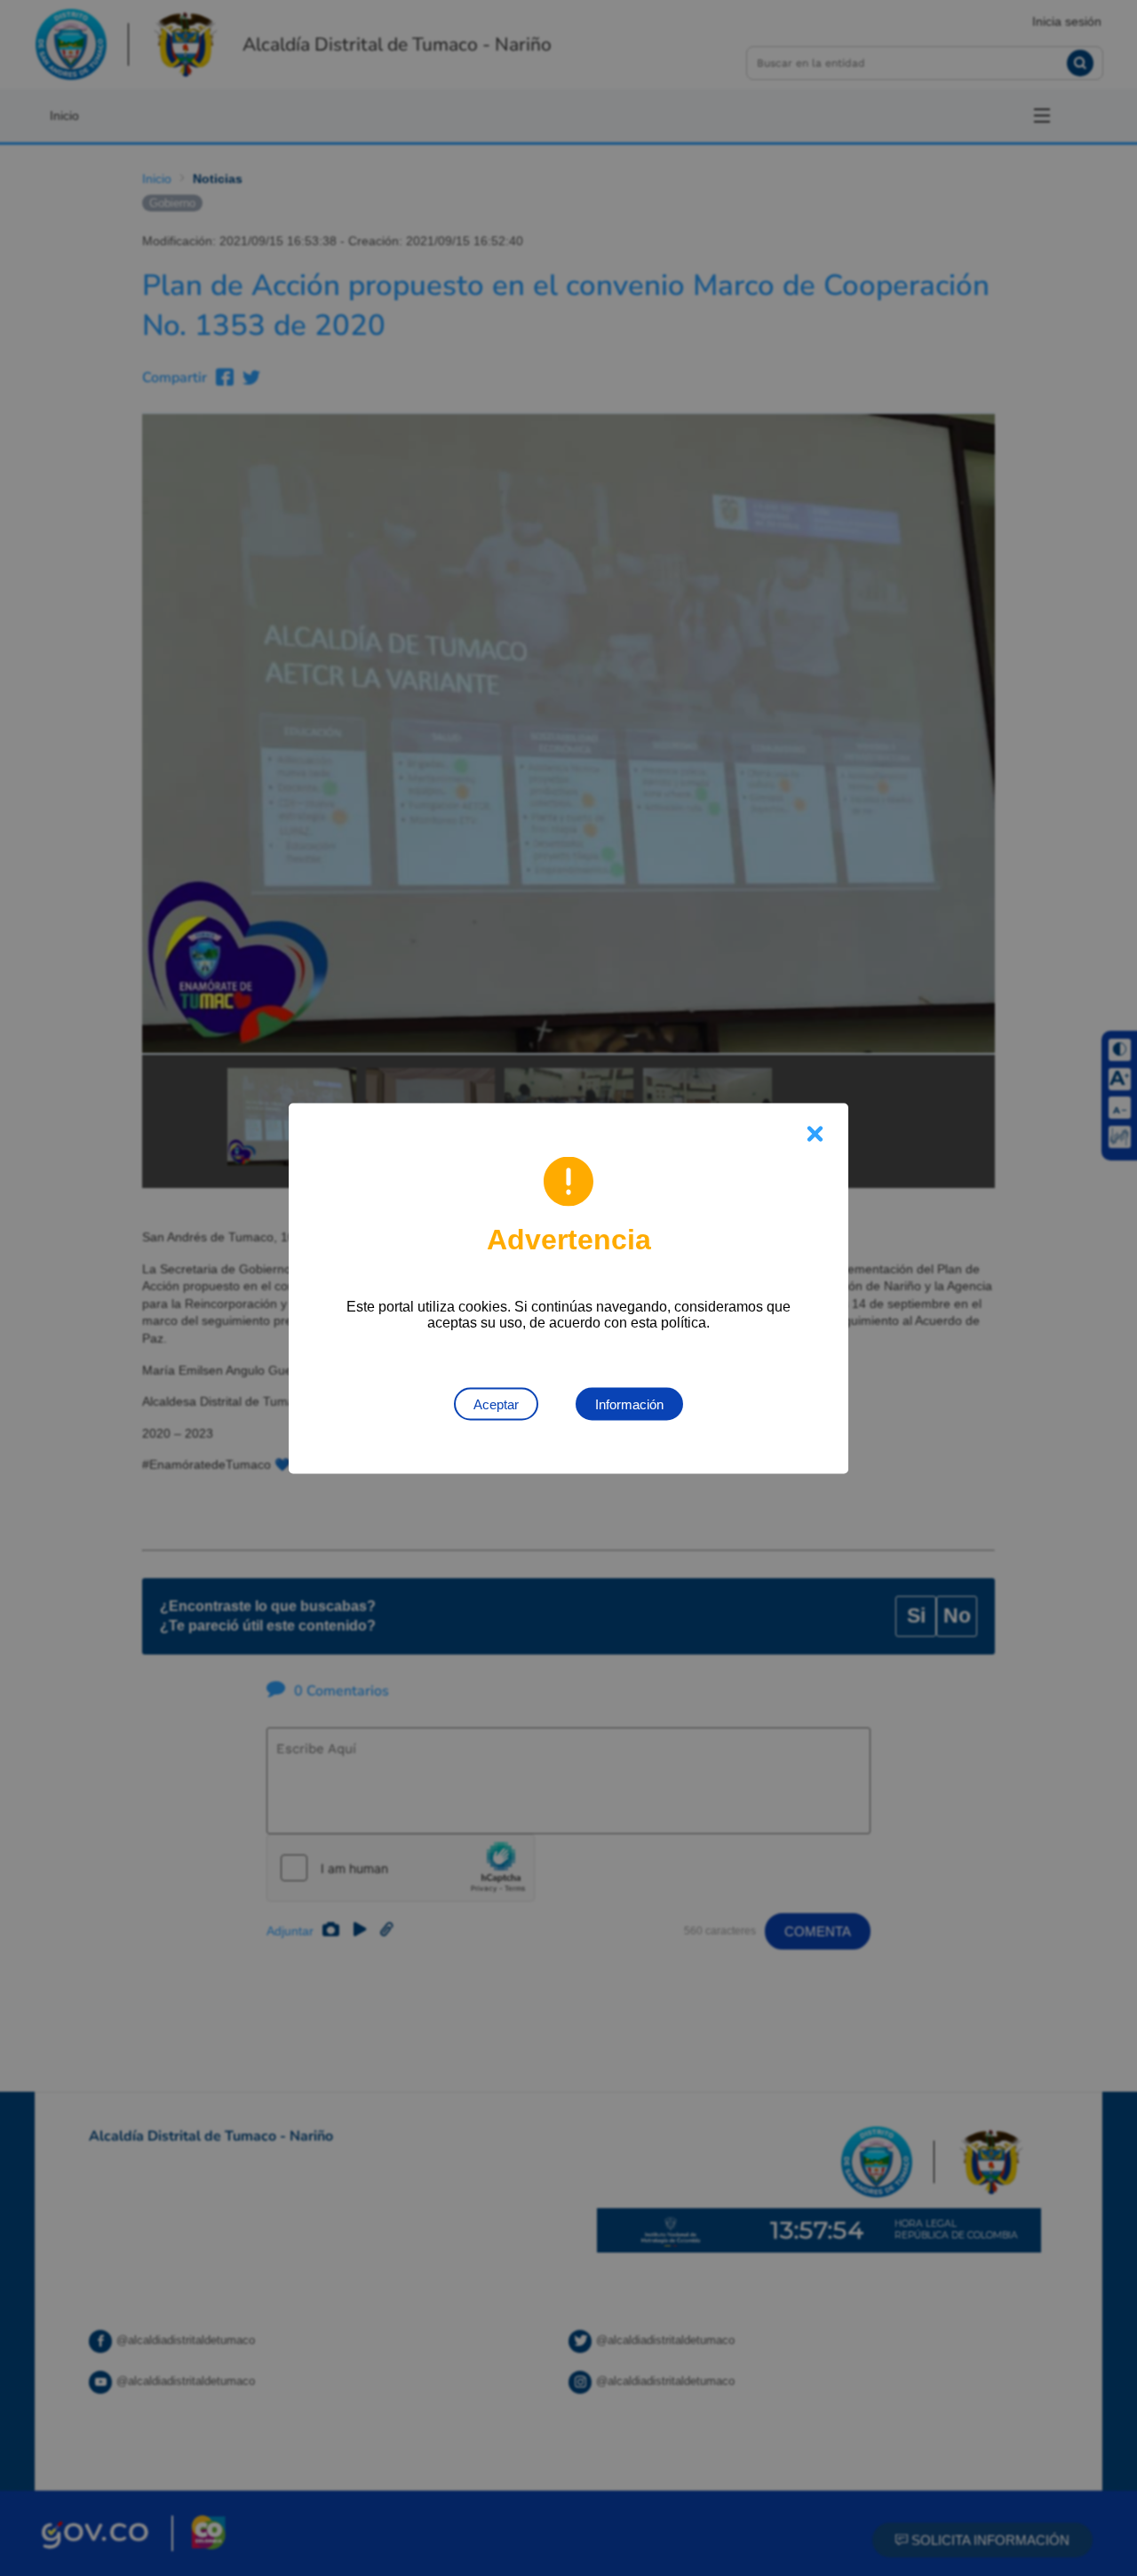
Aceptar (496, 1404)
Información (629, 1404)
